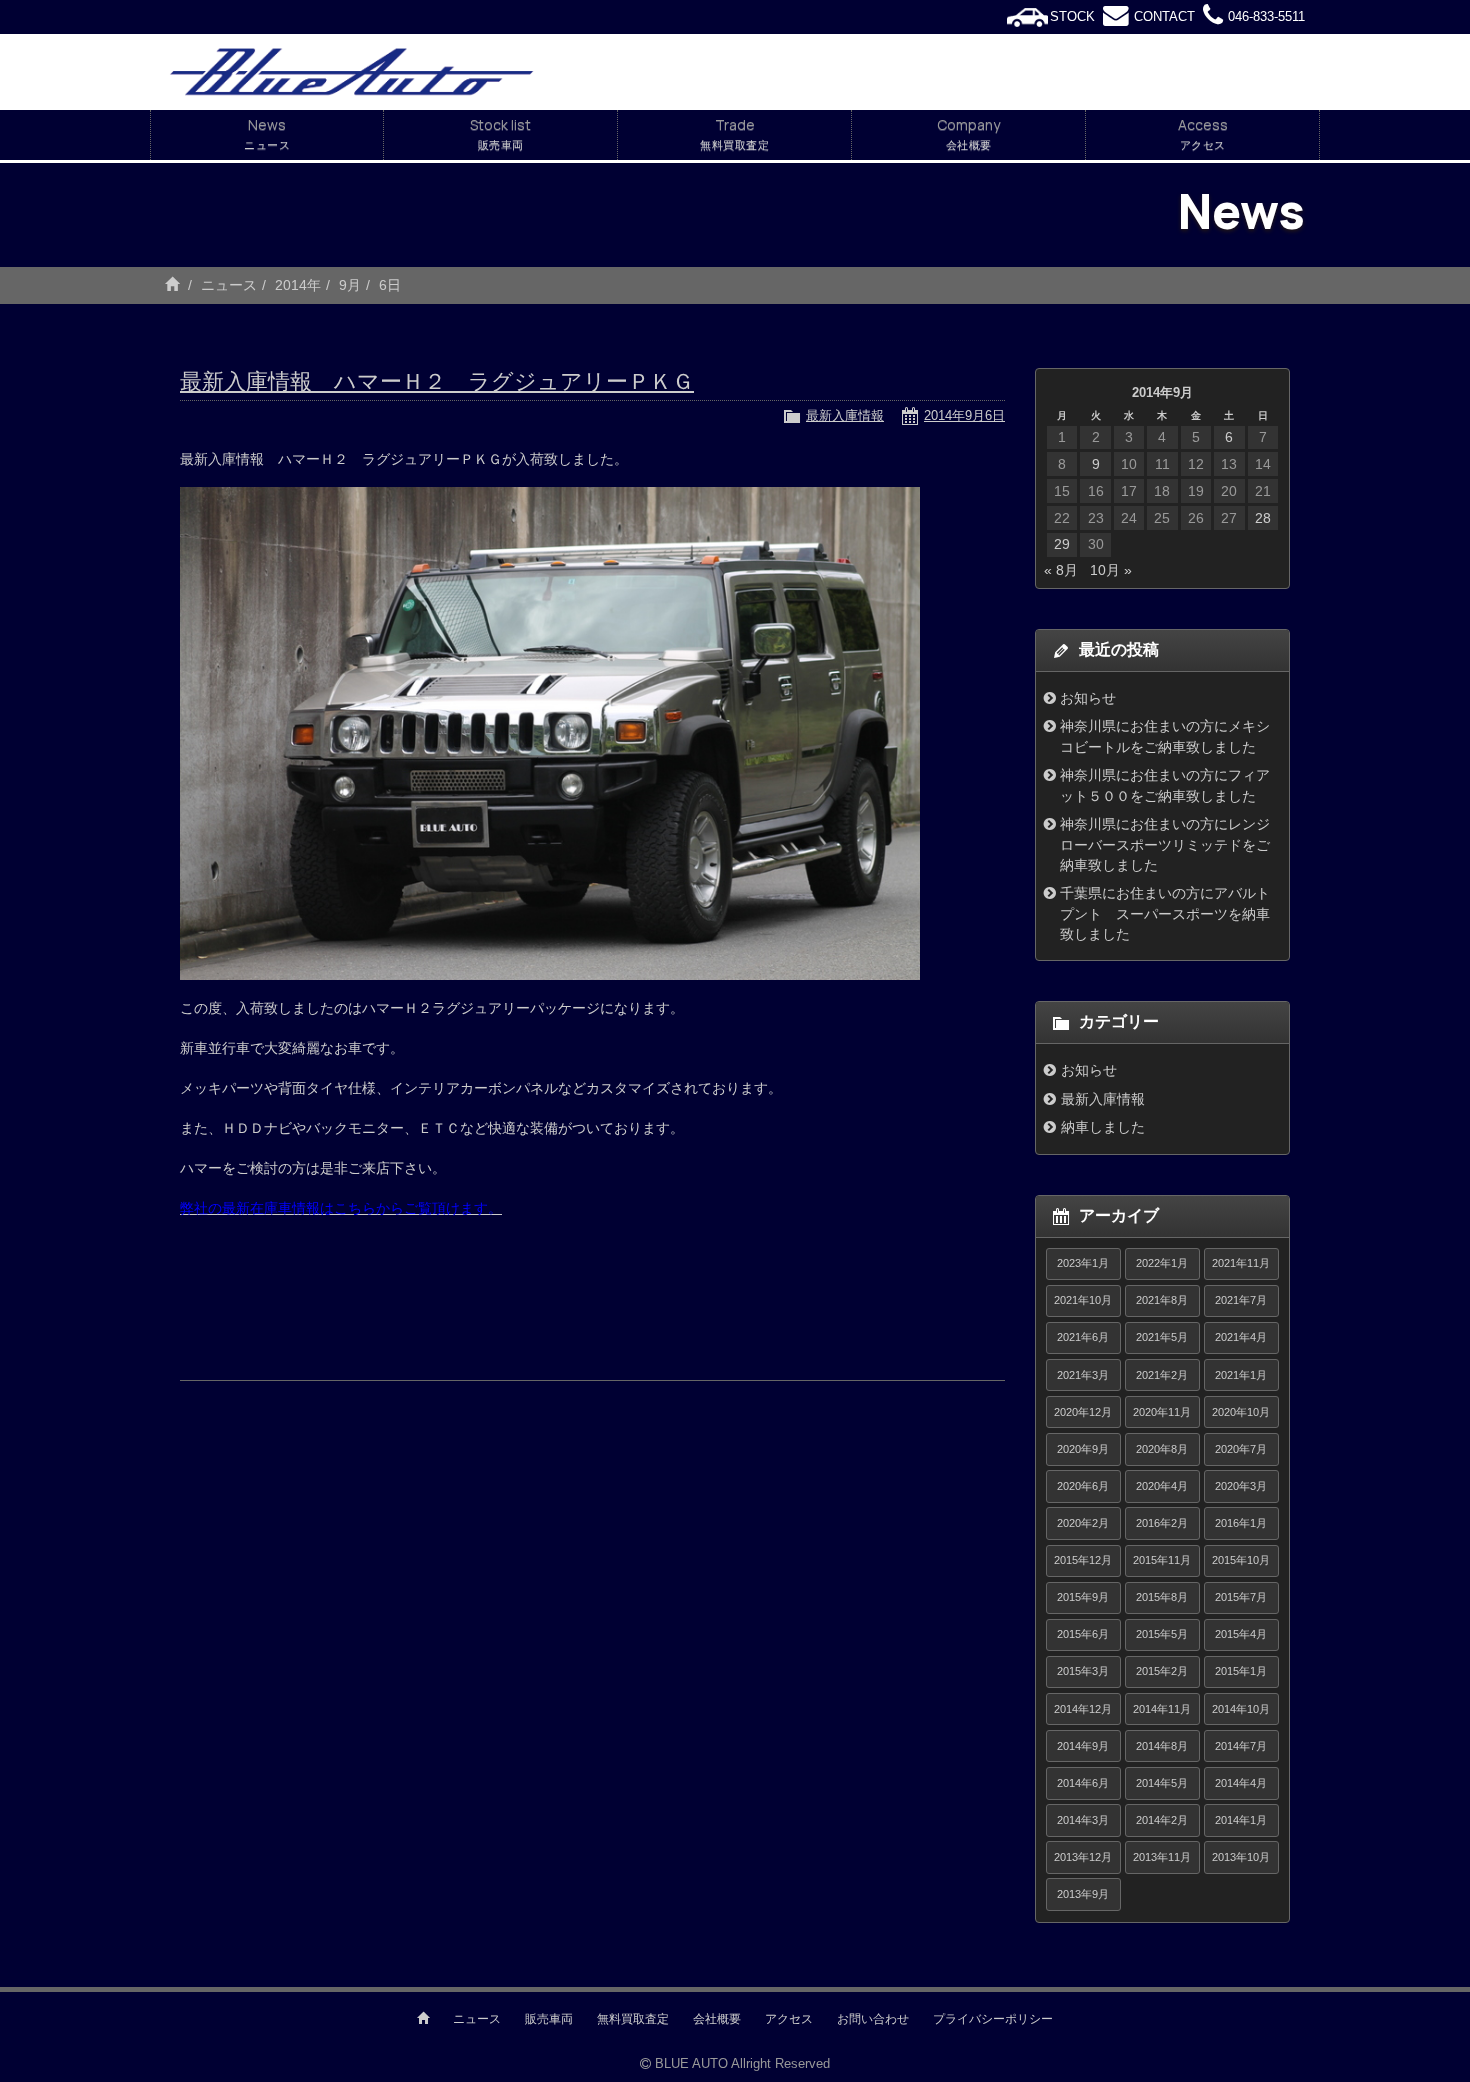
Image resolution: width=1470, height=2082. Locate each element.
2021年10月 (1083, 1300)
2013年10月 (1241, 1857)
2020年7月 (1241, 1449)
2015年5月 (1162, 1634)
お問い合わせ (873, 2019)
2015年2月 (1162, 1671)
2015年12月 (1083, 1560)
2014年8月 (1162, 1746)
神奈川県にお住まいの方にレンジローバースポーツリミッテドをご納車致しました (1165, 844)
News (267, 133)
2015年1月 (1241, 1671)
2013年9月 (1083, 1894)
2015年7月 (1241, 1597)
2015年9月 (1083, 1597)
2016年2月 (1162, 1523)
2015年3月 (1083, 1671)
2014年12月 (1083, 1709)
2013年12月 (1083, 1857)
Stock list (500, 133)
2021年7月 (1241, 1300)
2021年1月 (1241, 1375)
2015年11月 (1162, 1560)
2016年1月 (1241, 1523)
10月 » (1111, 570)
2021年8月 (1162, 1300)
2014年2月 (1162, 1820)
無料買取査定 (633, 2019)
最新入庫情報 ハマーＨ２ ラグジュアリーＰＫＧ (437, 381)
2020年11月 (1162, 1412)
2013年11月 (1162, 1857)
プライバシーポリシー (993, 2019)
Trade (734, 133)
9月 (350, 285)
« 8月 (1061, 570)
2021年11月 (1241, 1263)
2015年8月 (1162, 1597)
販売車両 (549, 2019)
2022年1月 (1162, 1263)
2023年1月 (1083, 1263)
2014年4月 (1241, 1783)
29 (1062, 544)
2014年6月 (1083, 1783)
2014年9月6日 (964, 415)
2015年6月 (1083, 1634)
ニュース (229, 285)
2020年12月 (1083, 1412)
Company (968, 133)
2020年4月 (1162, 1486)
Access (1203, 133)
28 (1263, 518)
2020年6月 (1083, 1486)
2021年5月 (1162, 1337)
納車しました (1103, 1127)
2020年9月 (1083, 1449)
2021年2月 (1162, 1375)
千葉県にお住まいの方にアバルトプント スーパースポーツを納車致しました (1165, 913)
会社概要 (717, 2019)
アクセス (789, 2019)
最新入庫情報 (845, 415)
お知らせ (1088, 698)
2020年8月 (1162, 1449)
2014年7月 (1241, 1746)
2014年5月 (1162, 1783)
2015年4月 (1241, 1634)
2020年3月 (1241, 1486)
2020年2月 (1083, 1523)
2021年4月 (1241, 1337)
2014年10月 (1241, 1709)
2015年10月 (1241, 1560)
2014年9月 (1083, 1746)
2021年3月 (1083, 1375)
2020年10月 (1241, 1412)
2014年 (298, 285)
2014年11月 (1162, 1709)
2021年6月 (1083, 1337)
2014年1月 (1241, 1820)
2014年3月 (1083, 1820)
